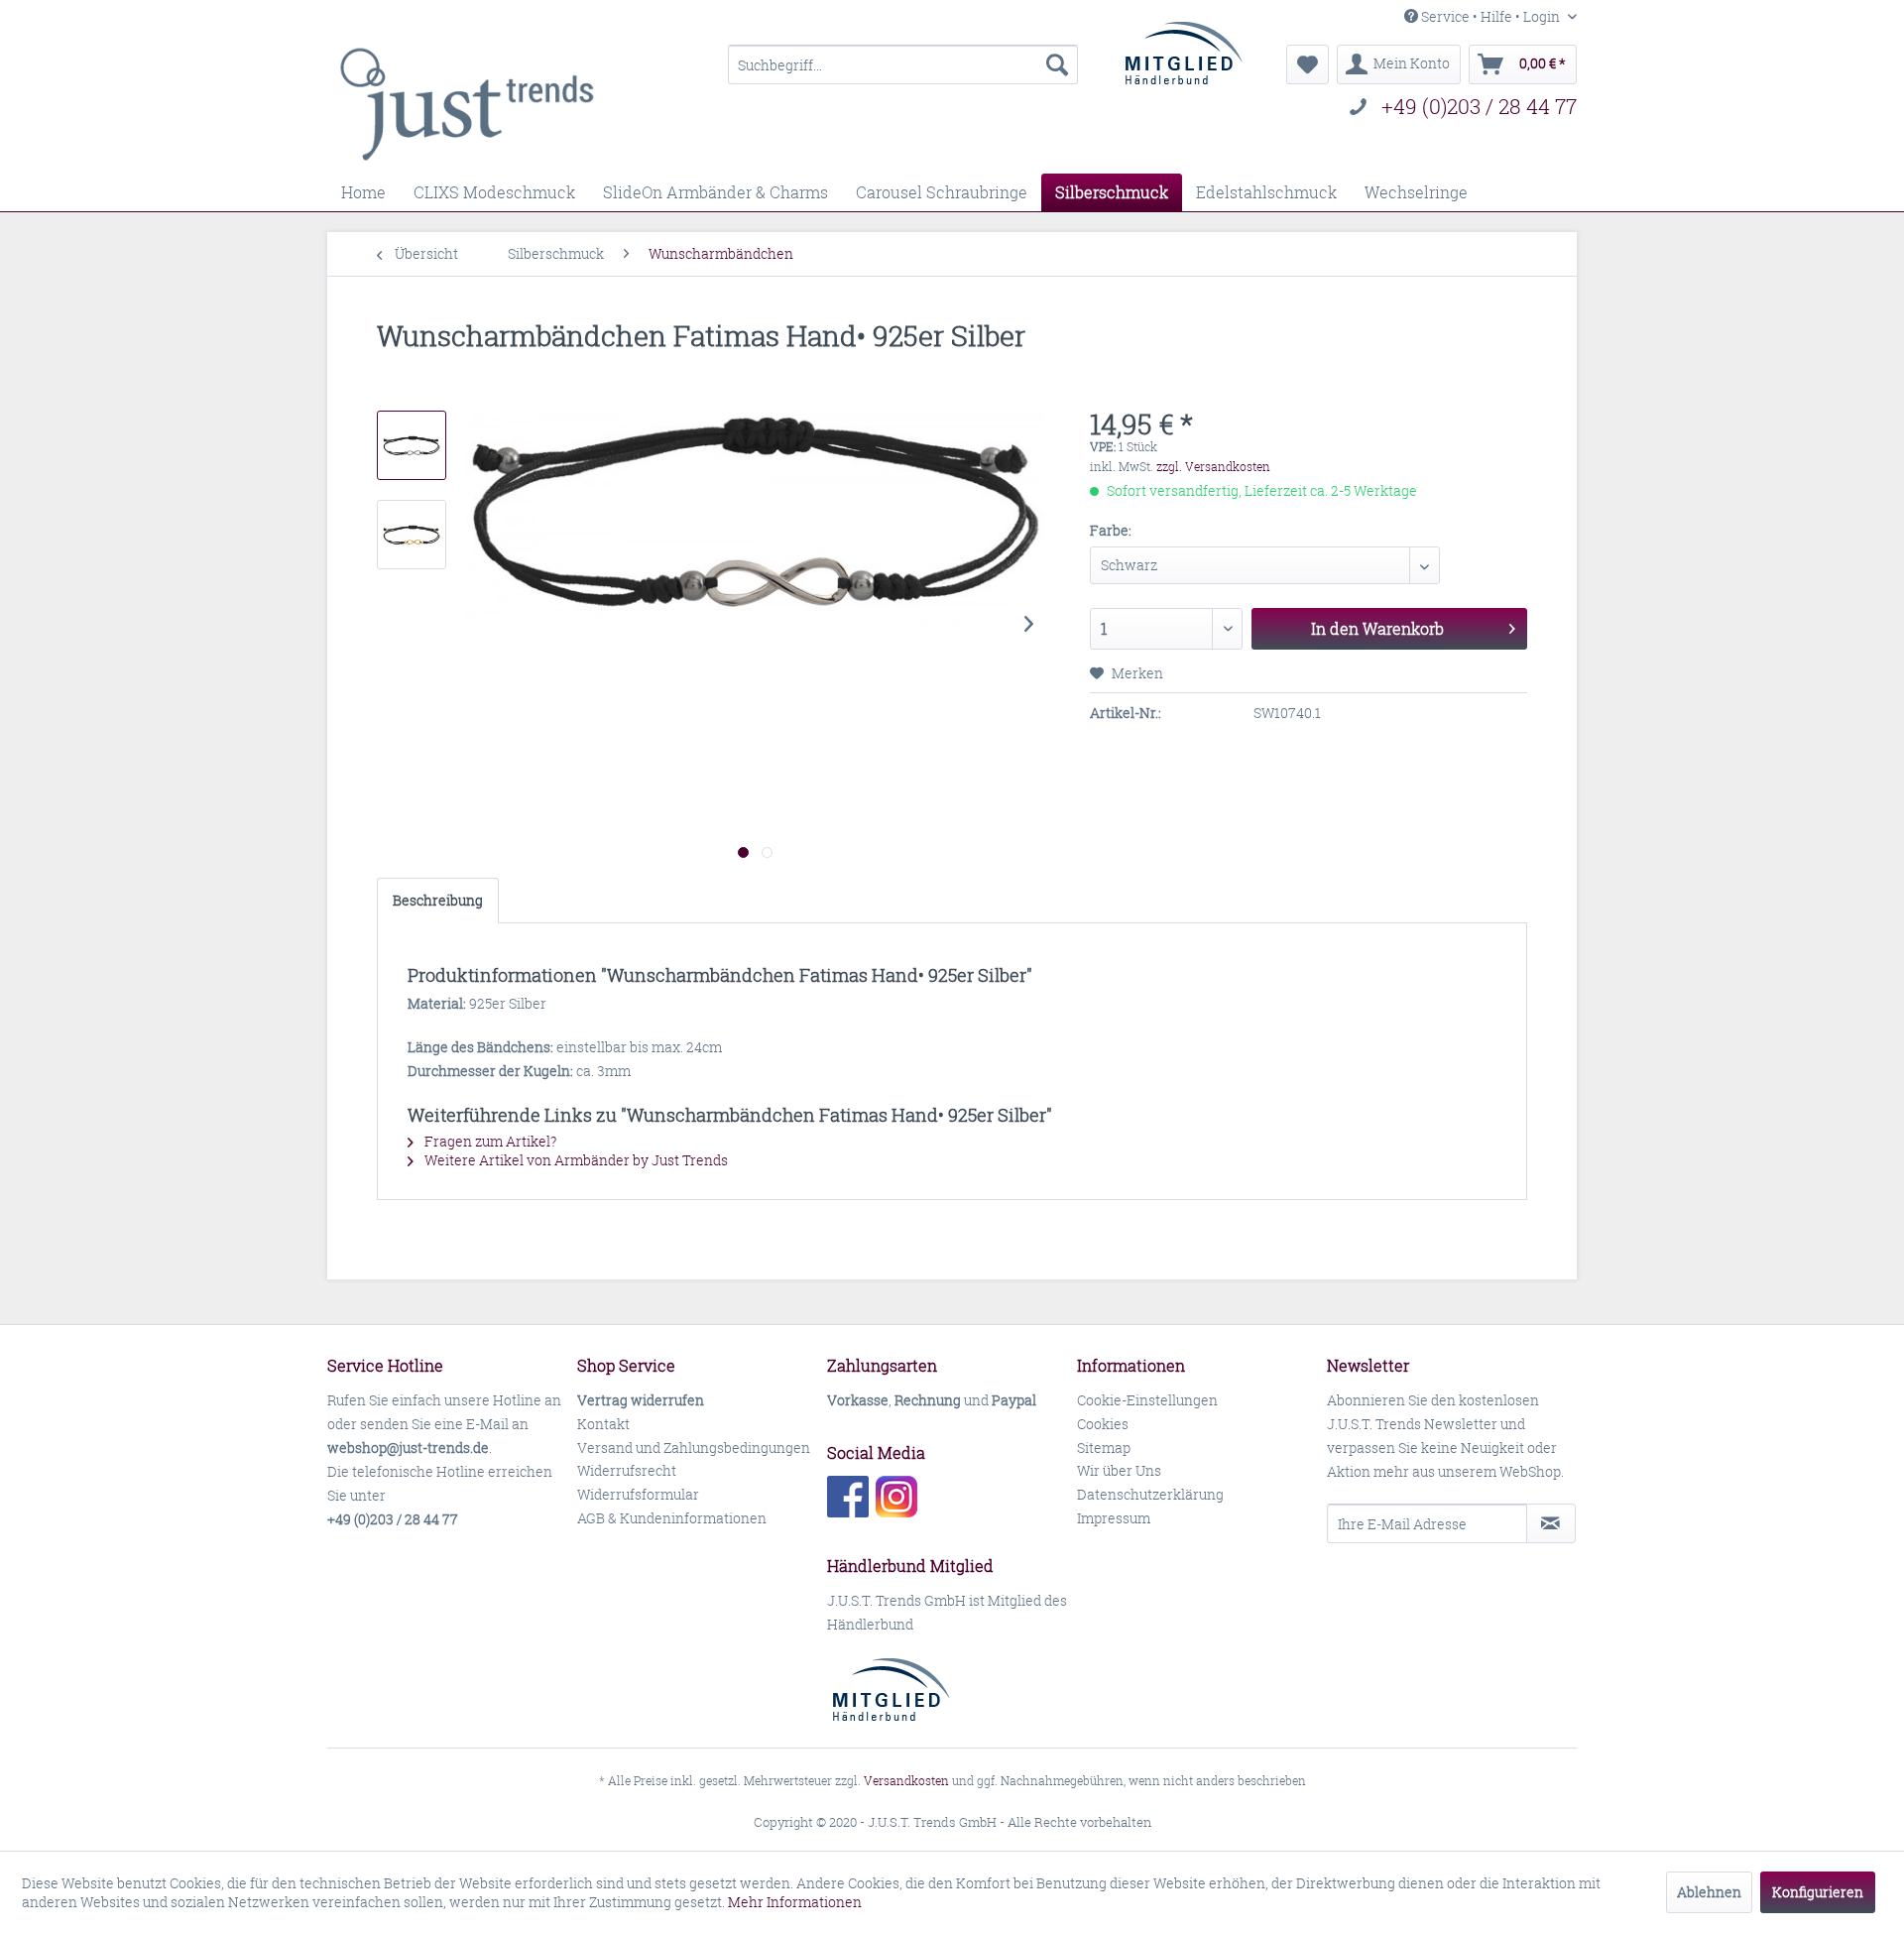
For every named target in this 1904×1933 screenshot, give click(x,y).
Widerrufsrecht (627, 1470)
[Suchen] (1057, 64)
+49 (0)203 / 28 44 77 (1479, 107)
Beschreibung (438, 900)
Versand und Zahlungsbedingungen (694, 1448)
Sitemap (1104, 1448)
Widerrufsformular (638, 1494)
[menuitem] (903, 64)
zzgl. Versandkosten (1213, 467)
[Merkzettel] (1308, 64)
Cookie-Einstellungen (1147, 1400)
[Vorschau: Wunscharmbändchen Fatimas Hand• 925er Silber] (412, 445)
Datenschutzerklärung (1150, 1494)
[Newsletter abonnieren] (1551, 1523)
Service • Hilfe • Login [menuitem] (1490, 16)
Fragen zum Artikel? (489, 1141)
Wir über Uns (1119, 1470)
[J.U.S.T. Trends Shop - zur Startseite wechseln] (467, 104)
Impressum (1114, 1518)
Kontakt (603, 1424)
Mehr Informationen (795, 1902)
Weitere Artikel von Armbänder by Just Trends (575, 1160)
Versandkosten (906, 1781)
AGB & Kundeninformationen (672, 1518)
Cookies (1103, 1424)
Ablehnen (1709, 1892)
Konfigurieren (1818, 1892)
